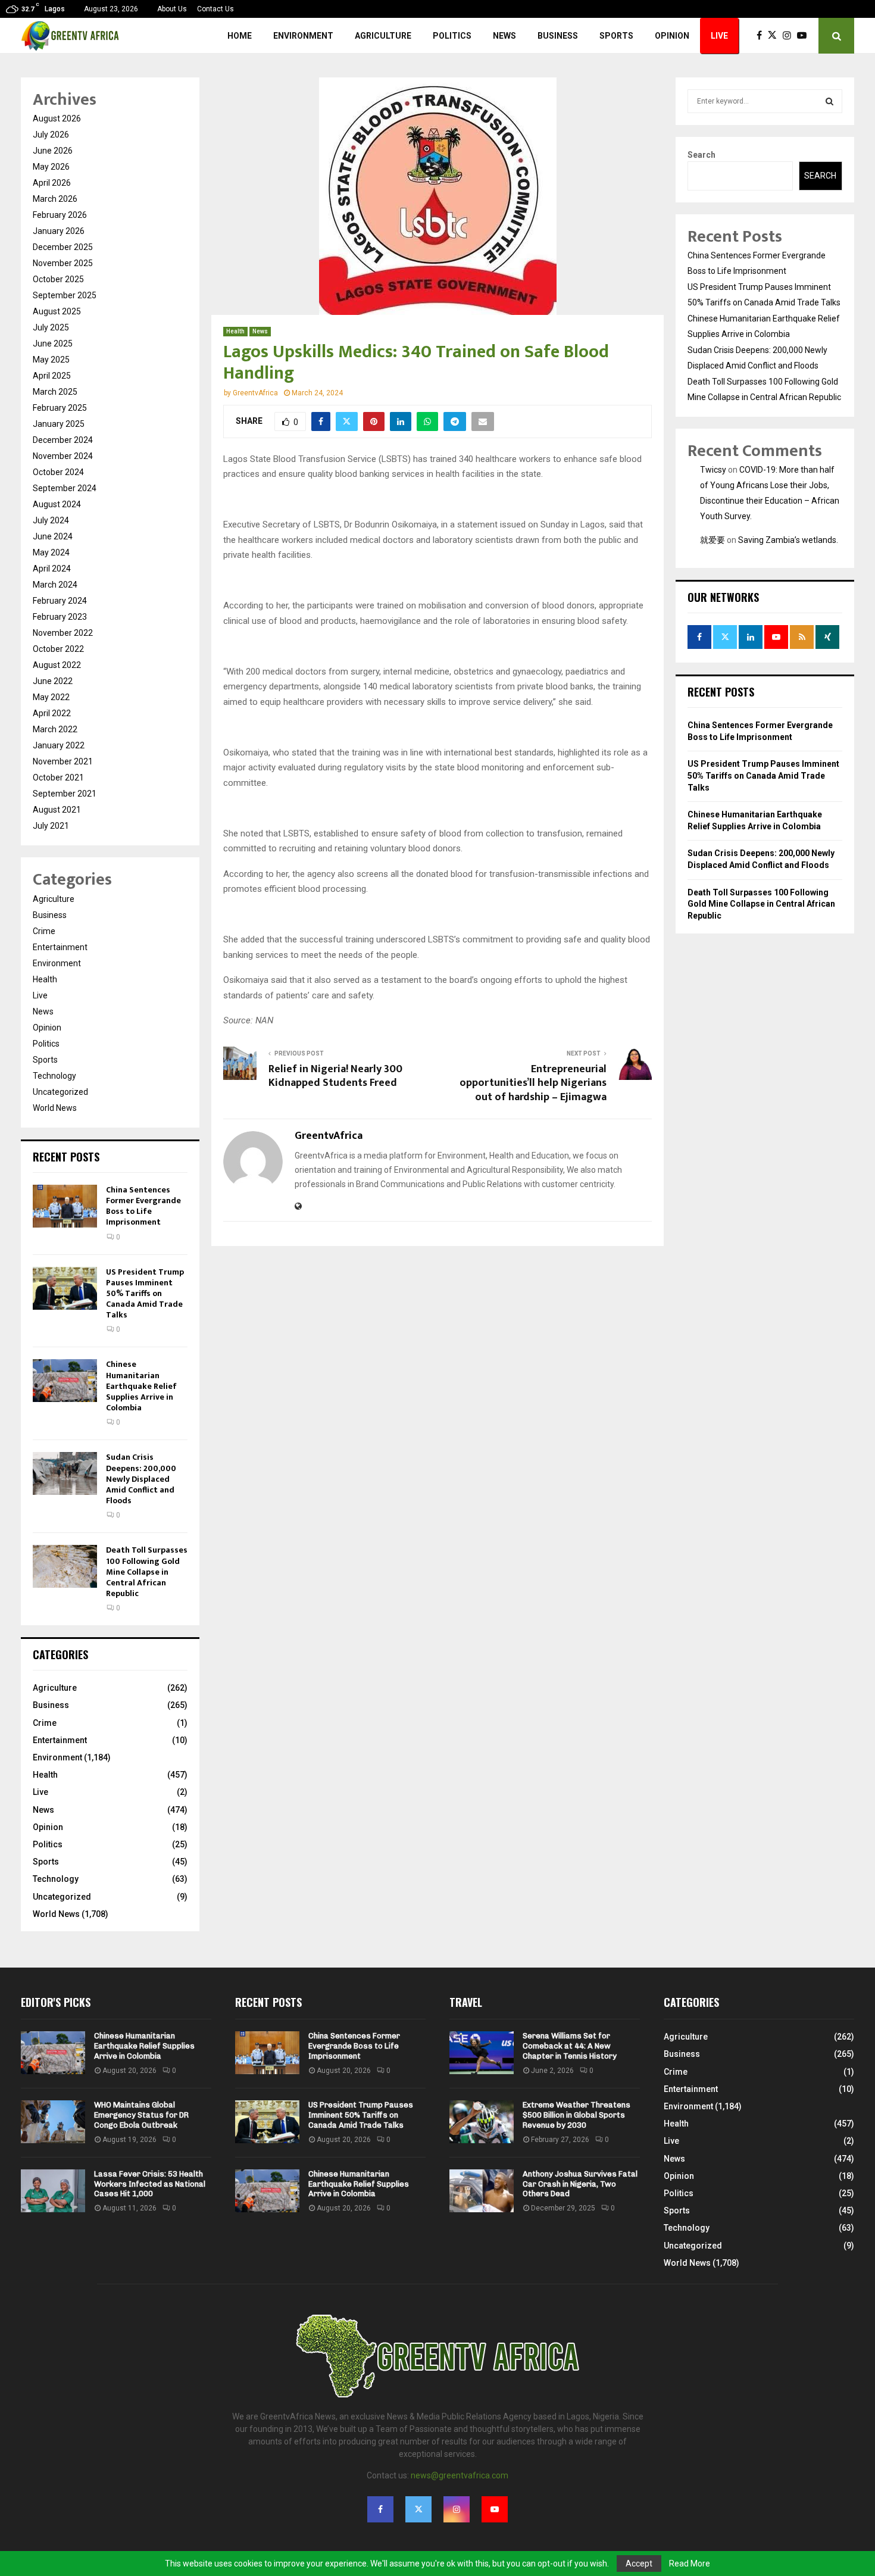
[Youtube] (805, 36)
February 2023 (60, 617)
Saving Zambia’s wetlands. (788, 540)
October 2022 (58, 649)
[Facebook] (762, 36)
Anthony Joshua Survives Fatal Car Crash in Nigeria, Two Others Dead (580, 2184)
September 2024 (65, 488)
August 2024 (57, 504)
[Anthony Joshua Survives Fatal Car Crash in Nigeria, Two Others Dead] (482, 2191)
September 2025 (65, 295)
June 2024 (53, 536)
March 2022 (55, 729)
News (504, 36)
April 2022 (52, 713)
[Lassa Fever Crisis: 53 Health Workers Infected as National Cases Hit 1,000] (53, 2191)
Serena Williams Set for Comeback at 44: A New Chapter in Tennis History (570, 2046)
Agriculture (383, 36)
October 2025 (58, 279)
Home (240, 36)
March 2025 (55, 392)
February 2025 (60, 408)
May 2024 (51, 552)
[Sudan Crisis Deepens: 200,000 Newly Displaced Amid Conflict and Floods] (65, 1473)
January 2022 (59, 745)
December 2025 (63, 247)
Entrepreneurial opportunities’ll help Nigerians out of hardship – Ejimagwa (533, 1084)
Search (701, 155)
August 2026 (57, 118)
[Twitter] (775, 36)
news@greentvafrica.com (460, 2475)
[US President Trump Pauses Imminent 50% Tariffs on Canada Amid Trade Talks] (65, 1288)
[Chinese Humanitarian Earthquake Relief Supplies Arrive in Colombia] (65, 1381)
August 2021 (57, 810)
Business (558, 36)
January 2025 (59, 424)
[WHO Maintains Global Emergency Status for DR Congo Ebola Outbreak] (53, 2122)
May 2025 (51, 360)
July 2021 (51, 826)
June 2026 (53, 151)
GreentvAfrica (255, 393)
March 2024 (55, 585)
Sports (616, 36)
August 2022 (57, 665)
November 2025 (63, 263)
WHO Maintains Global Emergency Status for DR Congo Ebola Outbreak (141, 2115)
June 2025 (53, 344)
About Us (172, 9)
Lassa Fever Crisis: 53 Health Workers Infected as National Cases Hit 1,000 (150, 2184)
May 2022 (51, 697)
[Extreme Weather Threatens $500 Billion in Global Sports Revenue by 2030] (482, 2122)
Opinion (672, 36)
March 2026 (55, 199)
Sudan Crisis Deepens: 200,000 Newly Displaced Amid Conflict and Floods (141, 1479)
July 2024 (51, 520)
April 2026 (52, 183)
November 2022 (63, 633)
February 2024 (60, 601)
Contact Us (215, 9)
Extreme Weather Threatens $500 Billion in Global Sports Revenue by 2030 (576, 2115)
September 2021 (65, 794)
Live (719, 36)
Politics (452, 36)
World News (55, 1108)
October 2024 (58, 472)
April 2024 (52, 569)
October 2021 (58, 778)
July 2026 (51, 135)
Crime (44, 931)
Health (235, 331)
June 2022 (53, 681)
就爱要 (712, 540)
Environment (303, 36)
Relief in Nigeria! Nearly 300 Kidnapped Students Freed (335, 1076)
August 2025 (57, 311)
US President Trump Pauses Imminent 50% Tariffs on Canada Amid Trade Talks (145, 1294)
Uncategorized (60, 1092)
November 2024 (63, 456)
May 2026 (51, 167)
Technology (54, 1076)
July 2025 (51, 327)
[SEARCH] (829, 101)
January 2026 (59, 231)
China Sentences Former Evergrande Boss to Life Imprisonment (143, 1206)
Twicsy (713, 470)
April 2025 (52, 376)
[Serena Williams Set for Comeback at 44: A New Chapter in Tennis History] (482, 2053)
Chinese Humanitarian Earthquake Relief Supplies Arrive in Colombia (141, 1386)
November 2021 (63, 761)
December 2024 (63, 440)
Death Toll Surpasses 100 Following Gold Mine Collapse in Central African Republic (147, 1572)
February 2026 (60, 215)
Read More (690, 2563)
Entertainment (60, 947)
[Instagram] (790, 36)
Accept (639, 2563)
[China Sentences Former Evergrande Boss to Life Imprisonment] (65, 1206)
